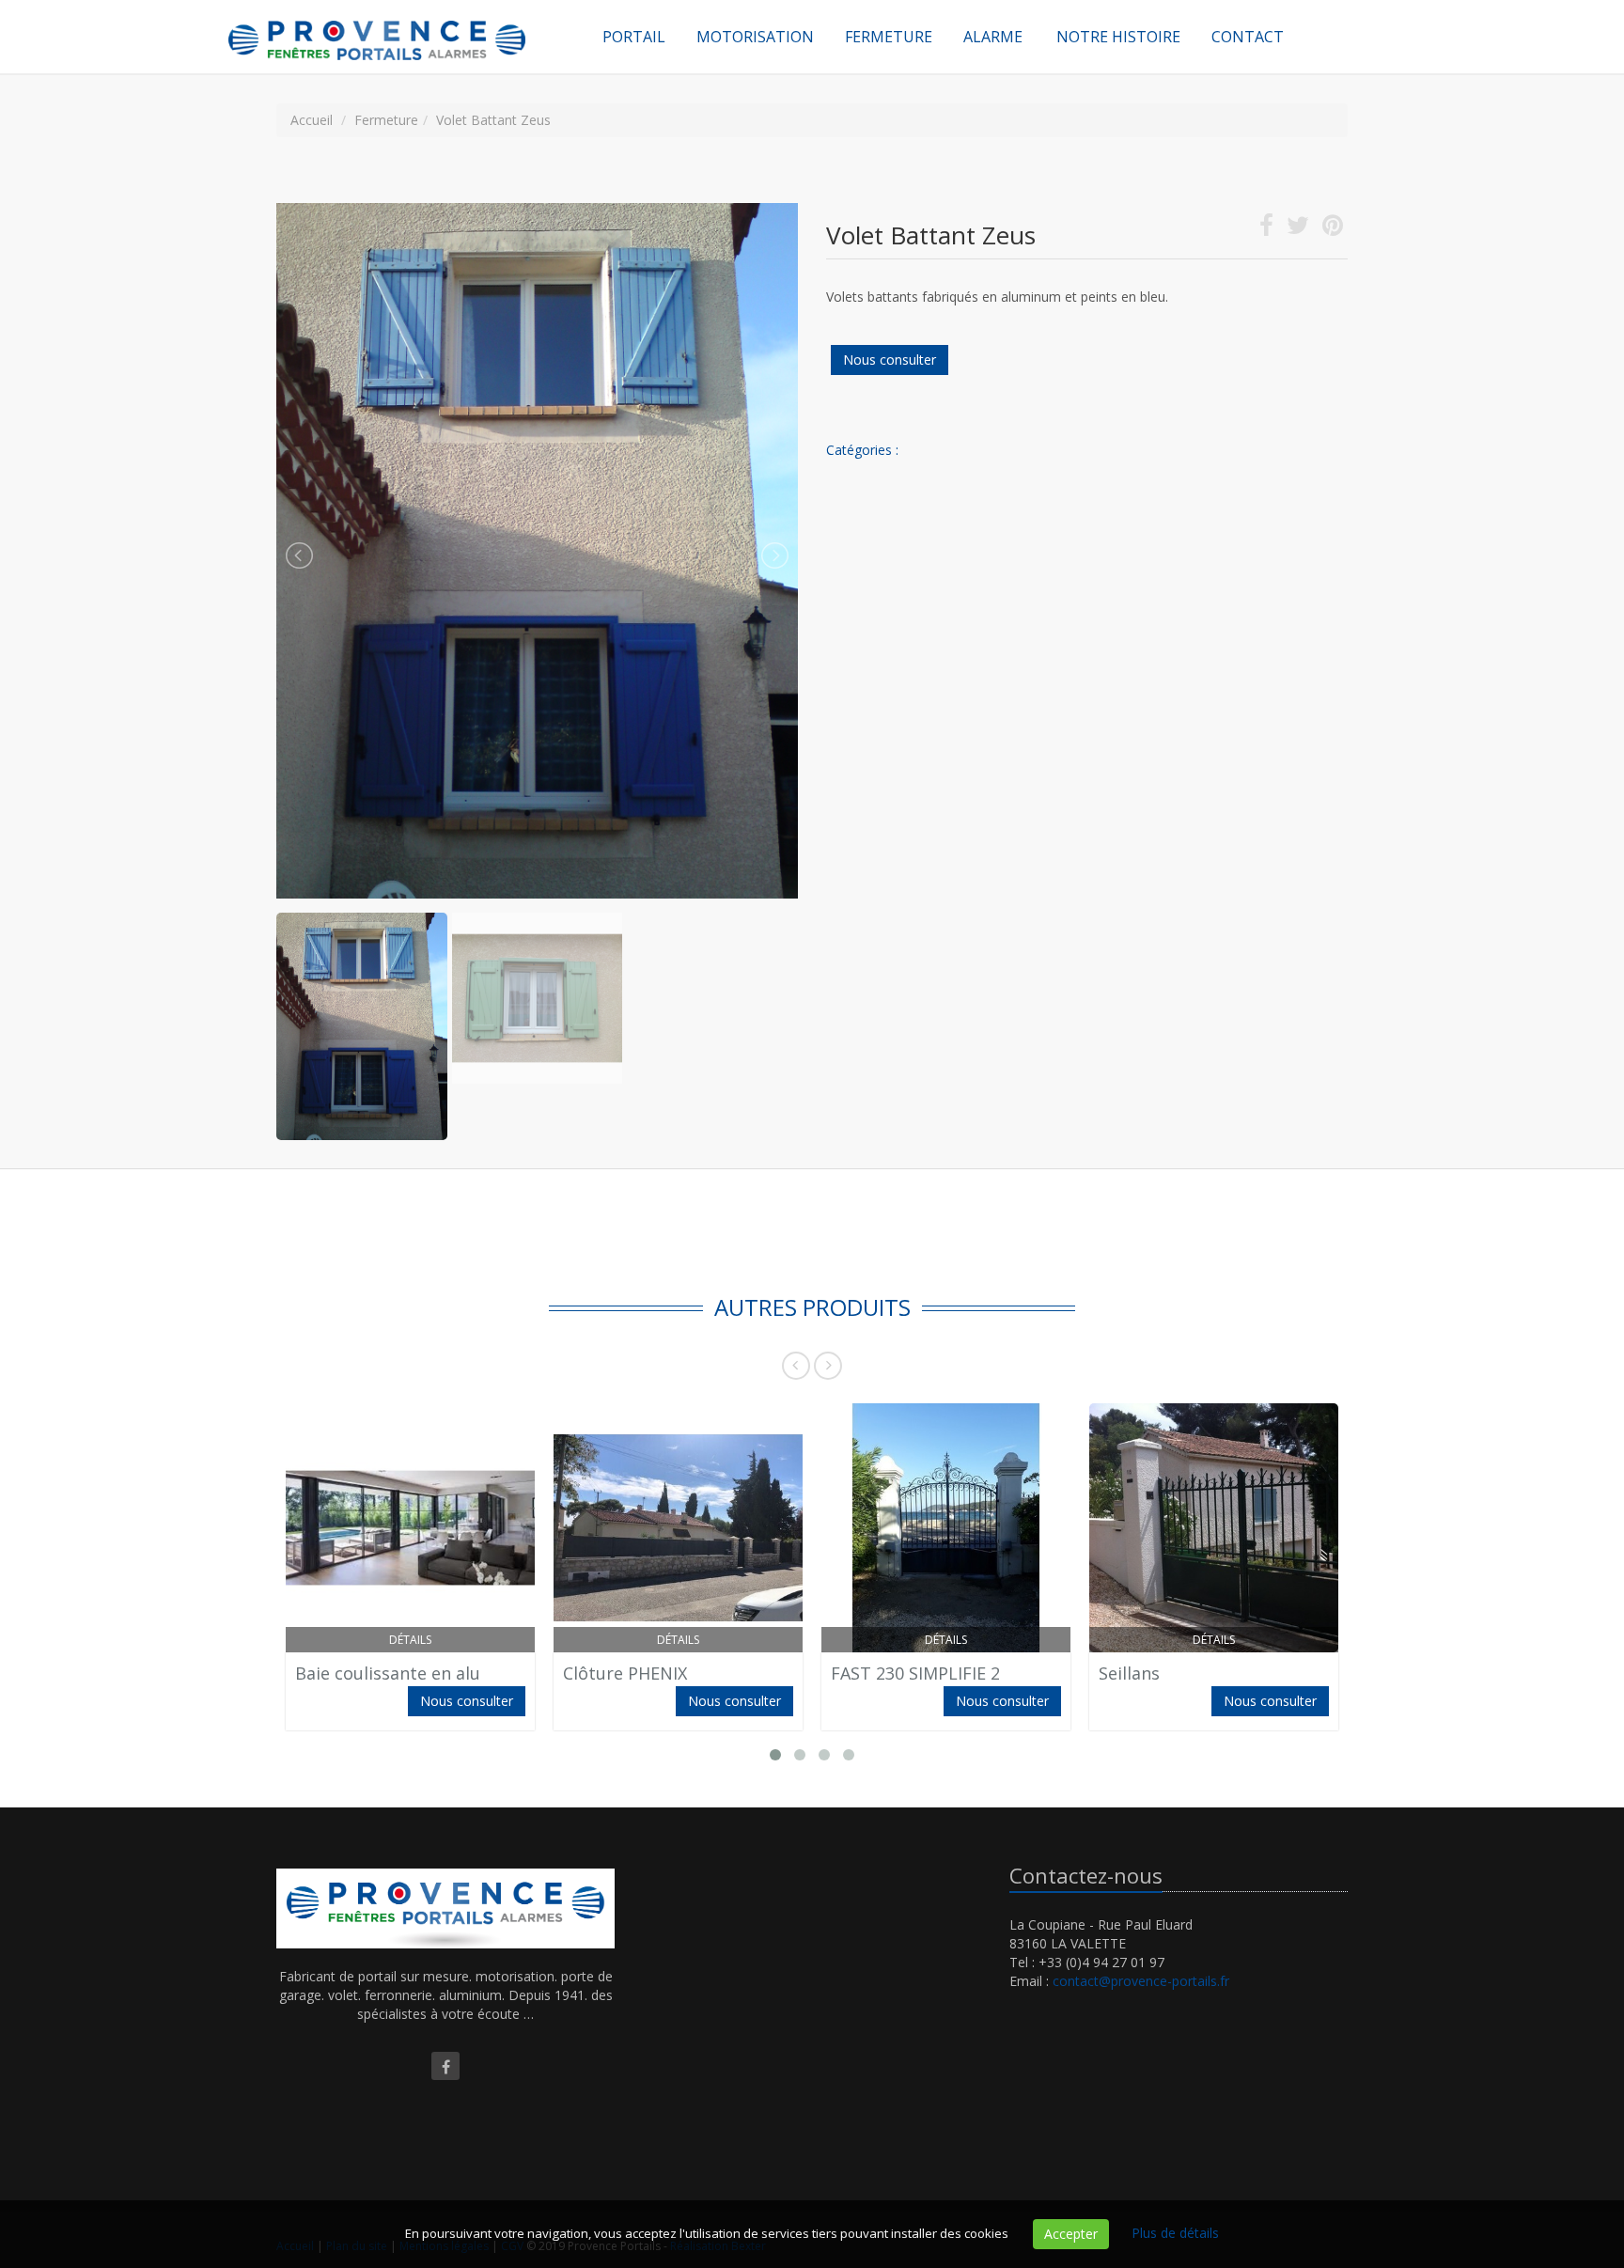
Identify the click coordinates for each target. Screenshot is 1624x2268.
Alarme (993, 37)
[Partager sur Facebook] (1266, 229)
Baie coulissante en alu (388, 1673)
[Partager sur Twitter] (1298, 229)
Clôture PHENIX (625, 1673)
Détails (410, 1640)
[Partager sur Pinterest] (1333, 229)
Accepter (1071, 2234)
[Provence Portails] (398, 23)
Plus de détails (1175, 2233)
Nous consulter (890, 360)
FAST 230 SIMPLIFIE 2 (915, 1673)
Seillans (1129, 1673)
